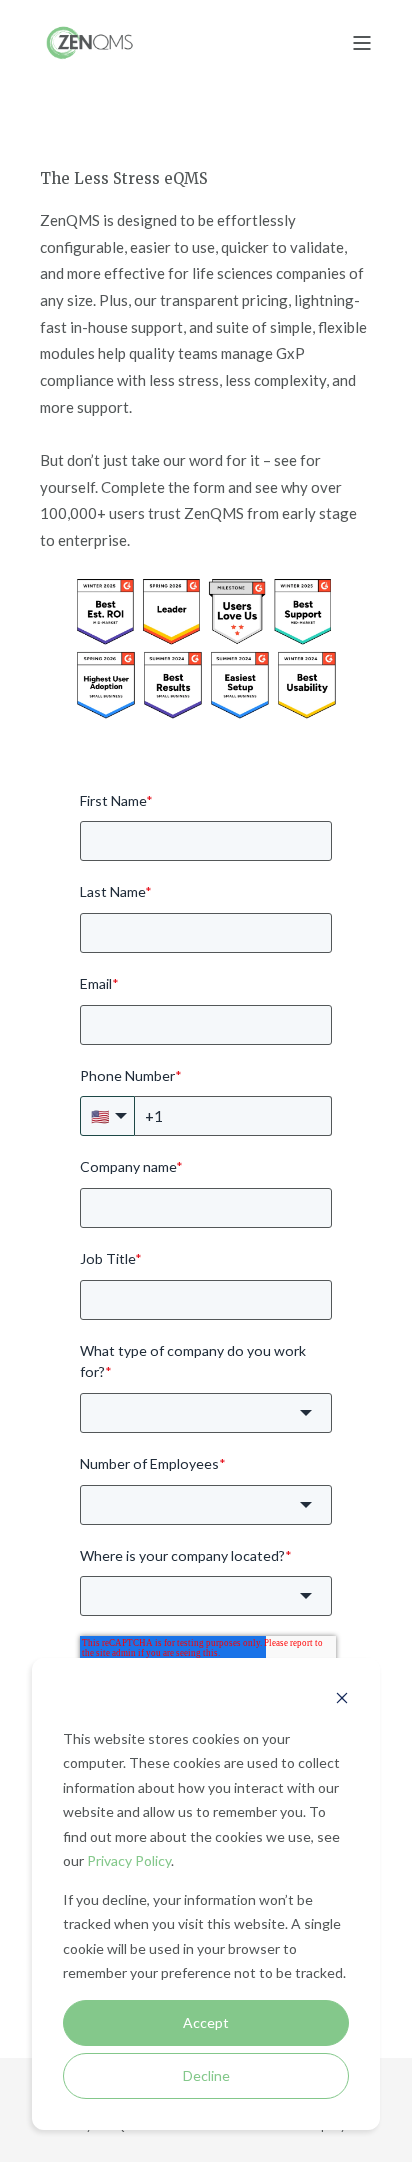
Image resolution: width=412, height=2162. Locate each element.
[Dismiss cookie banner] (342, 1700)
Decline (206, 2075)
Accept (206, 2022)
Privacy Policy (129, 1860)
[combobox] (206, 1413)
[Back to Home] (90, 42)
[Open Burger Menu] (362, 43)
